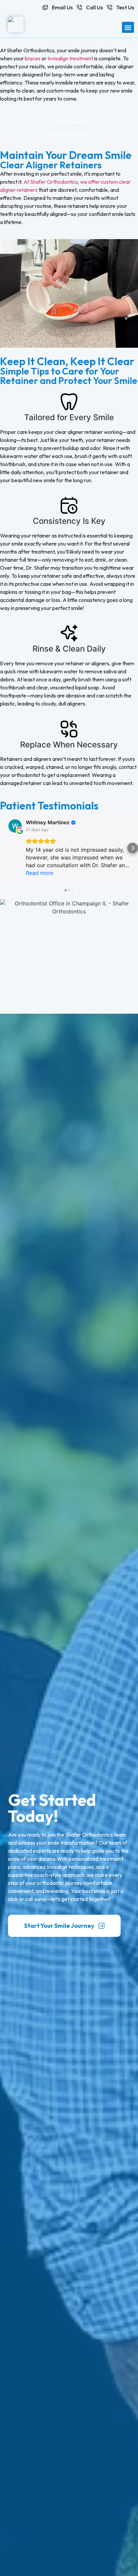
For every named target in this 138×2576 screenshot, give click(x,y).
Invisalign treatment (70, 58)
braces (33, 58)
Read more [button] (40, 873)
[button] (128, 27)
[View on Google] (15, 826)
